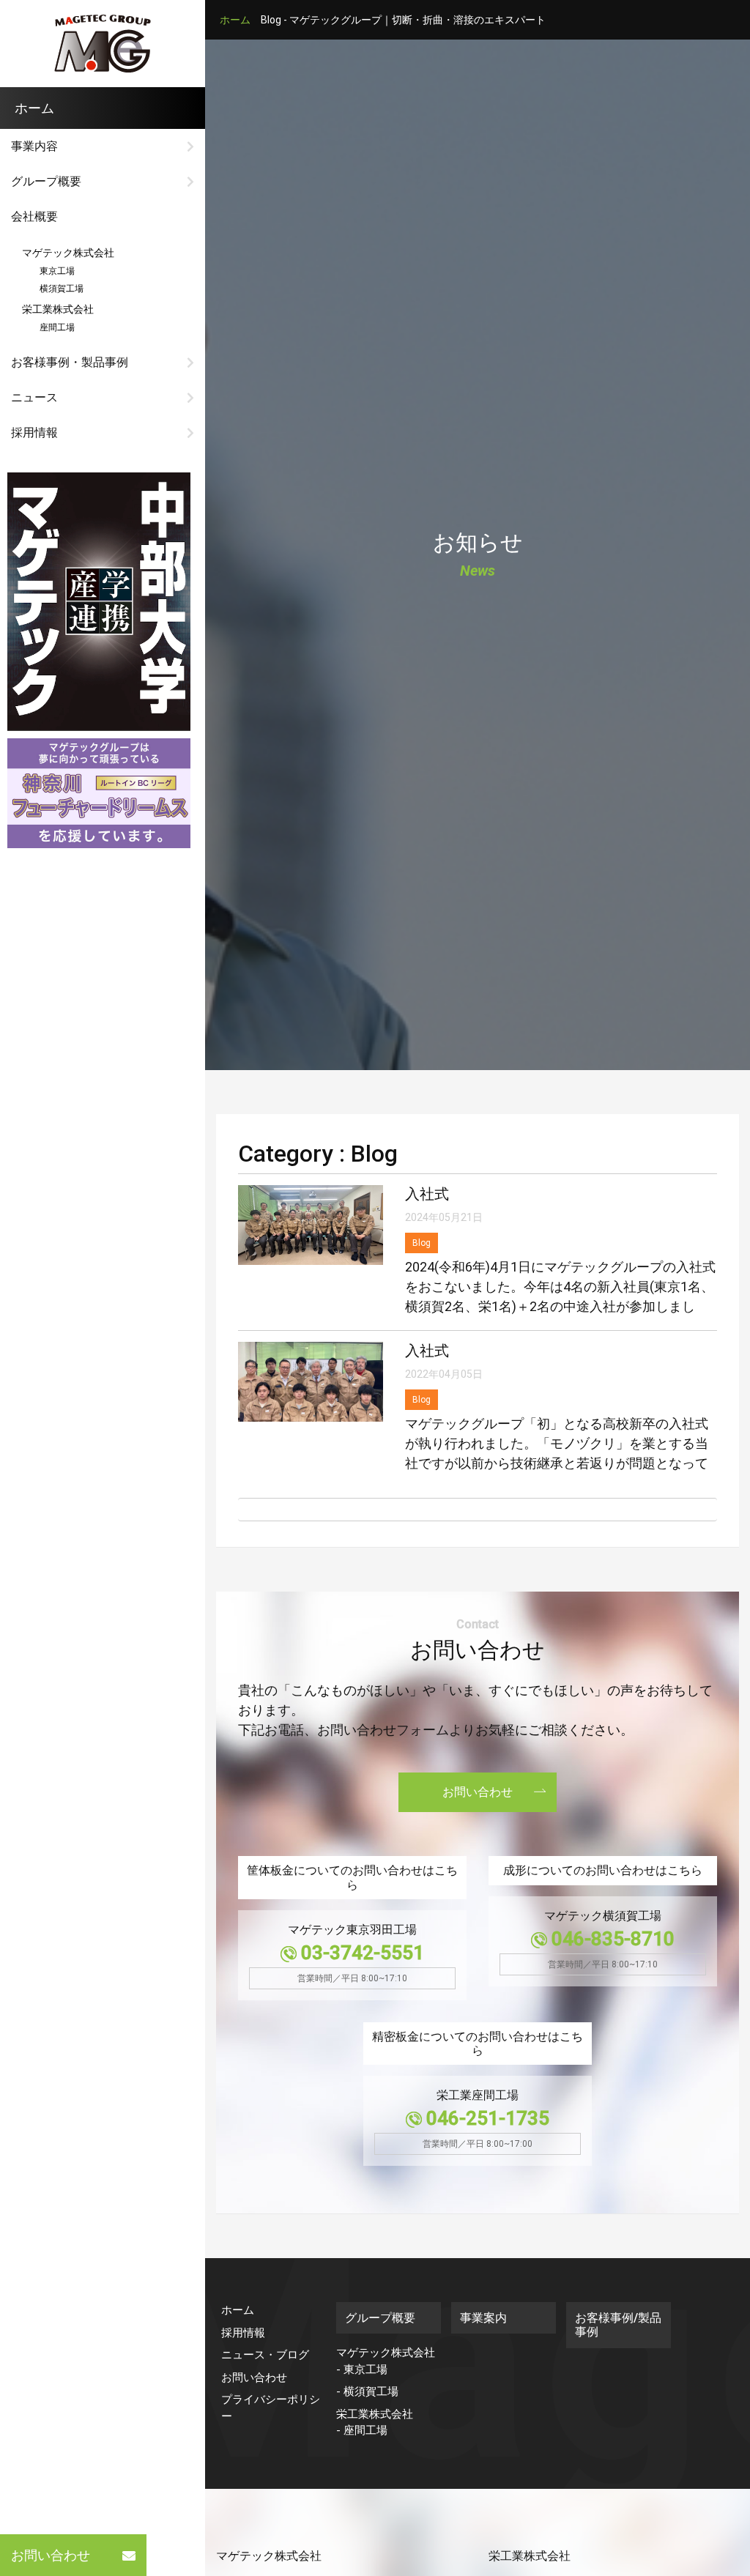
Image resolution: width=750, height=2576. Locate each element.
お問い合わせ (51, 2555)
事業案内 (483, 2318)
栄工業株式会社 (58, 309)
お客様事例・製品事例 (70, 362)
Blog (422, 1243)
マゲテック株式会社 (68, 253)
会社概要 (34, 216)
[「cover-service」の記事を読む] (99, 601)
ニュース (34, 397)
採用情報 (34, 433)
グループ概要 (46, 181)
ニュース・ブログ (265, 2355)
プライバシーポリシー (271, 2408)
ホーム (235, 20)
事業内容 (34, 146)
